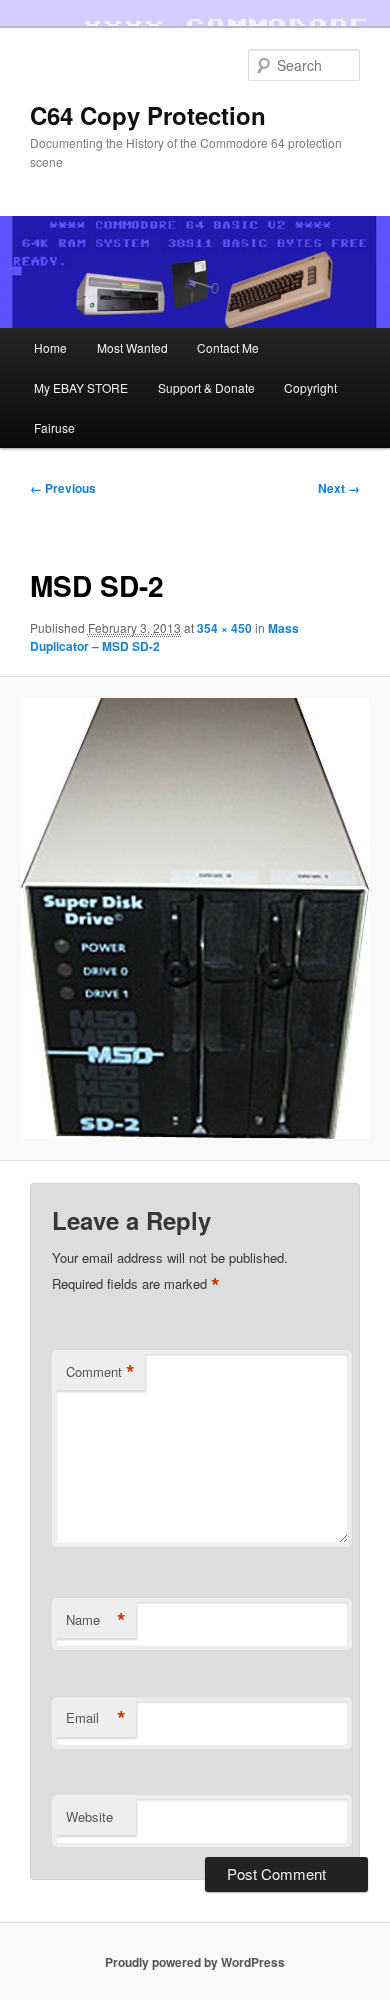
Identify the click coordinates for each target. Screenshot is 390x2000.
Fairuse (54, 427)
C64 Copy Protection (148, 115)
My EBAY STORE (81, 387)
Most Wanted (132, 347)
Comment (100, 1372)
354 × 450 (224, 628)
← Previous (63, 488)
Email (96, 1718)
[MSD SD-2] (194, 919)
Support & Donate (206, 387)
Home (50, 347)
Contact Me (228, 347)
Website (89, 1816)
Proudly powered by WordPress (195, 1962)
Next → (339, 488)
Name (96, 1620)
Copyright (310, 387)
